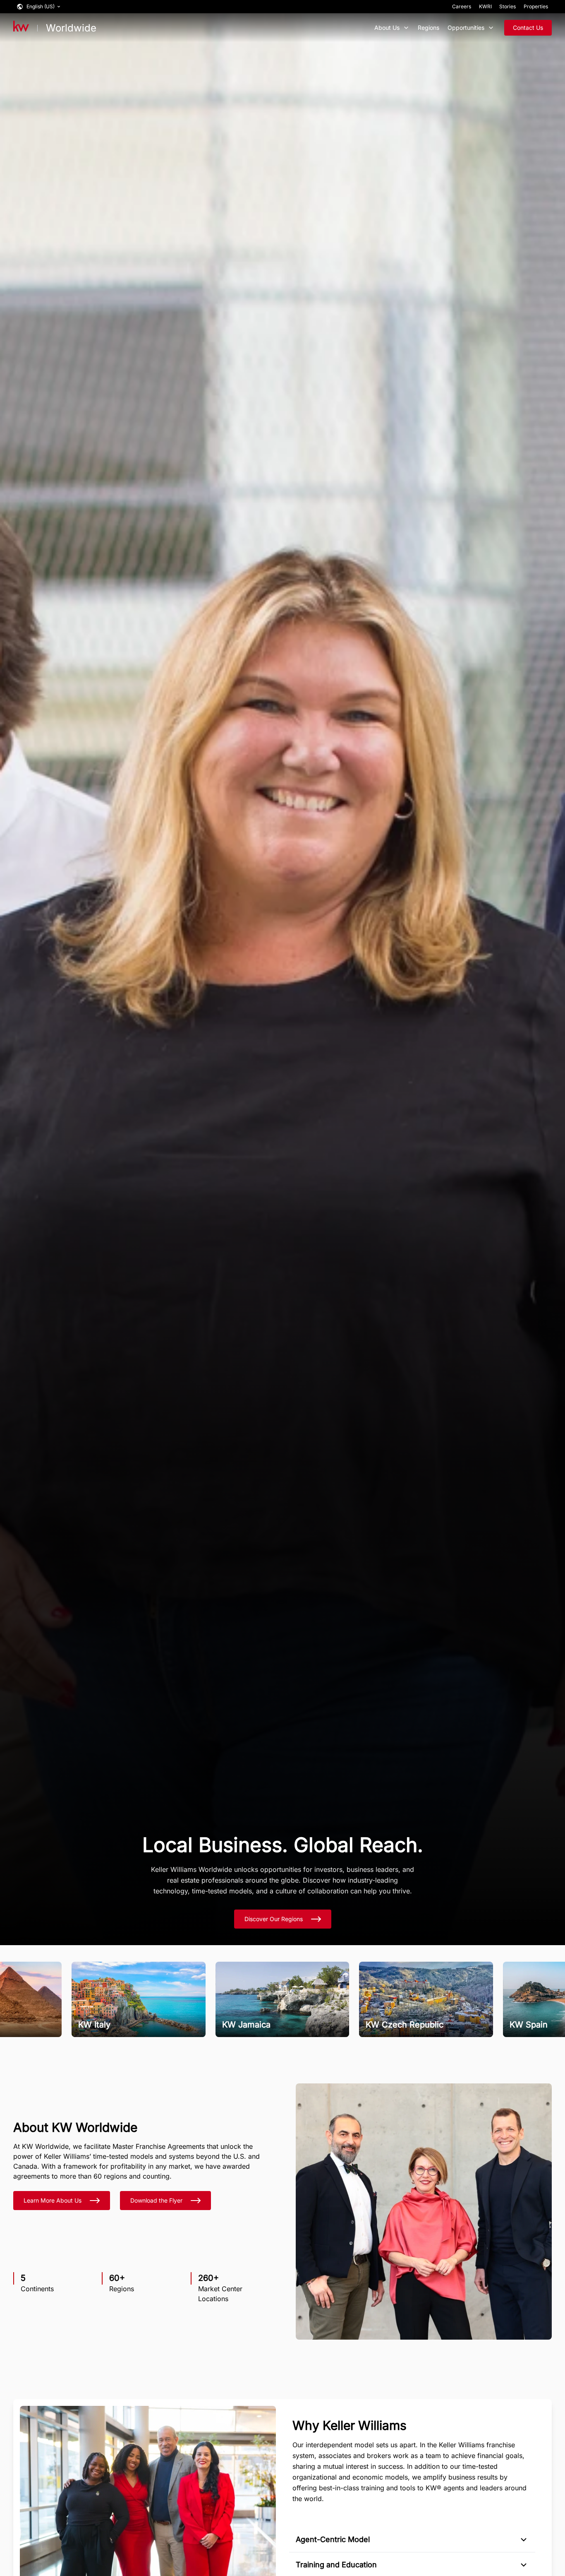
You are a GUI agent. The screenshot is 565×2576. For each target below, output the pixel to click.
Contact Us (528, 28)
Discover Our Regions (274, 1919)
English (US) (41, 6)
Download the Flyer (156, 2200)
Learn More (104, 2021)
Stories (508, 6)
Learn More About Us (53, 2200)
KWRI (485, 6)
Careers (462, 6)
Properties (536, 6)
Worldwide (71, 28)
